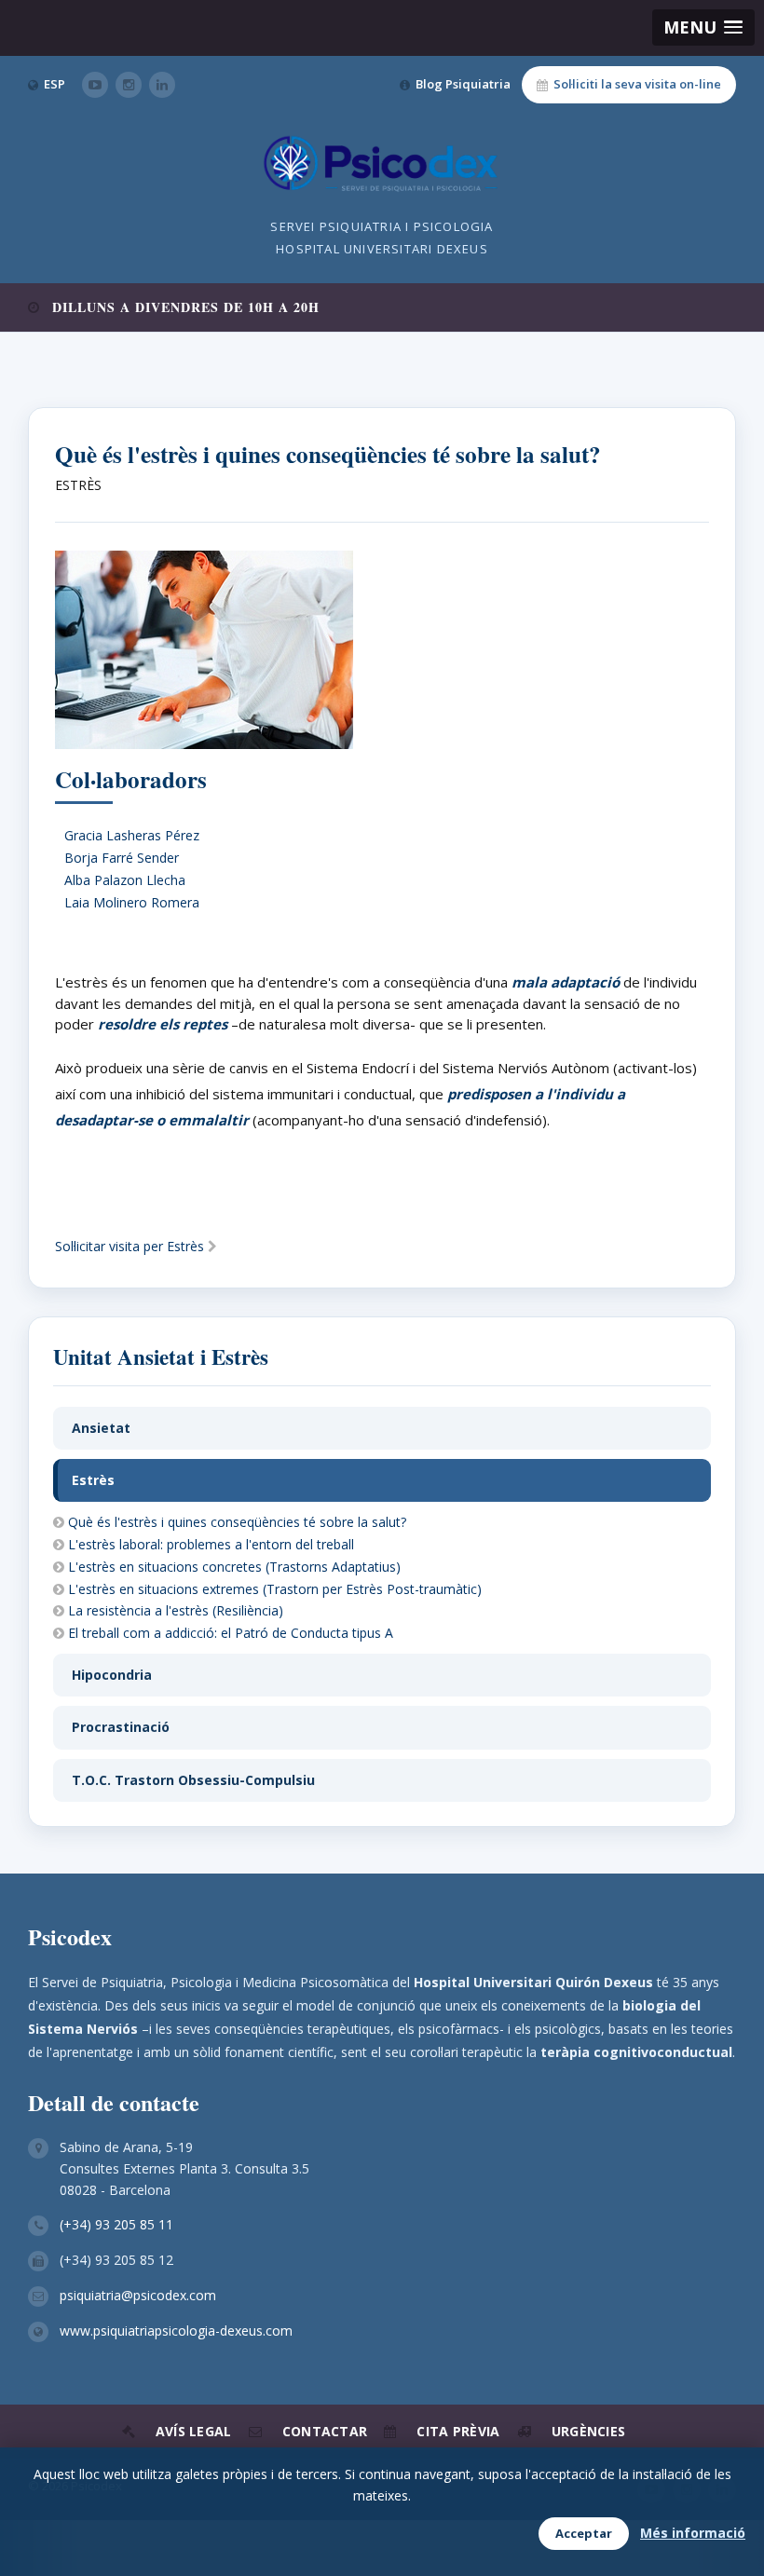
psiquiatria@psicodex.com (138, 2295)
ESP (55, 84)
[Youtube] (95, 85)
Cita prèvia (458, 2431)
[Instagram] (129, 85)
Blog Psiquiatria (463, 84)
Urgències (589, 2431)
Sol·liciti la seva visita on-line (637, 84)
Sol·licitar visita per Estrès (131, 1246)
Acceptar (584, 2533)
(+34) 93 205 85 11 (116, 2224)
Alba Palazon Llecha (125, 880)
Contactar (325, 2431)
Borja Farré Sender (122, 858)
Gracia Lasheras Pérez (132, 835)
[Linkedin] (162, 85)
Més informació (693, 2533)
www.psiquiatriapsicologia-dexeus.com (176, 2331)
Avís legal (194, 2431)
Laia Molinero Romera (132, 902)
